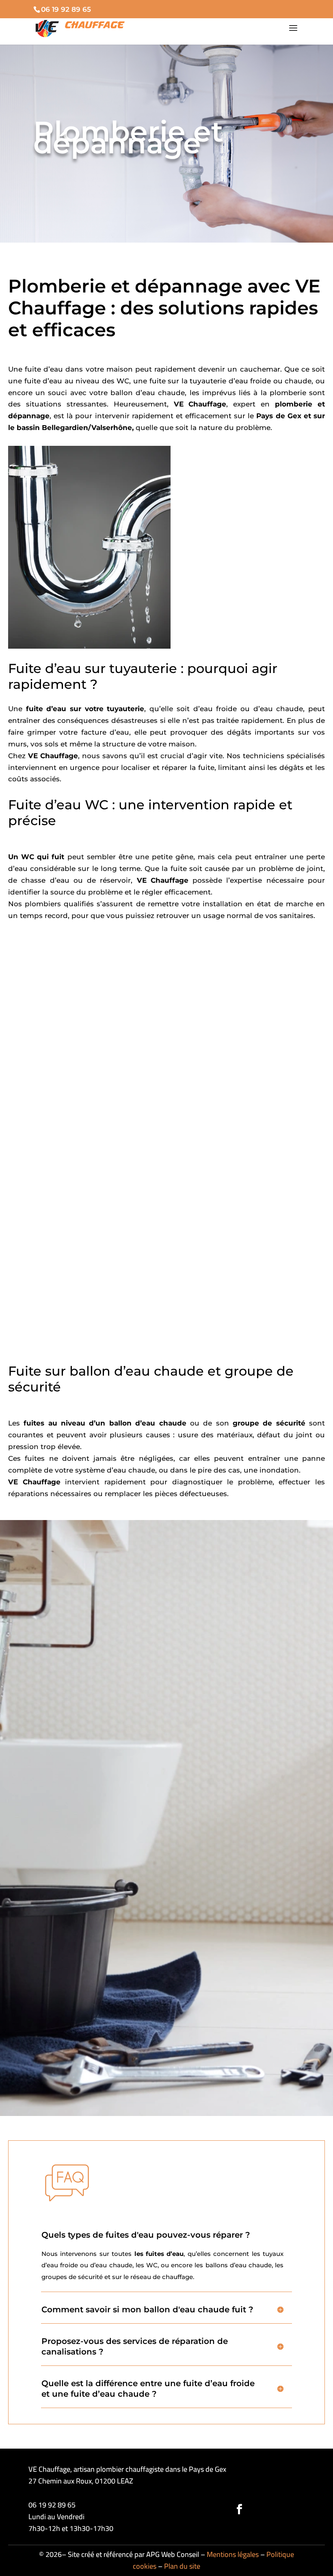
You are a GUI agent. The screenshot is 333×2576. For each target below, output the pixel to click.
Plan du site (182, 2566)
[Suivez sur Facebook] (239, 2509)
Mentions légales (233, 2554)
